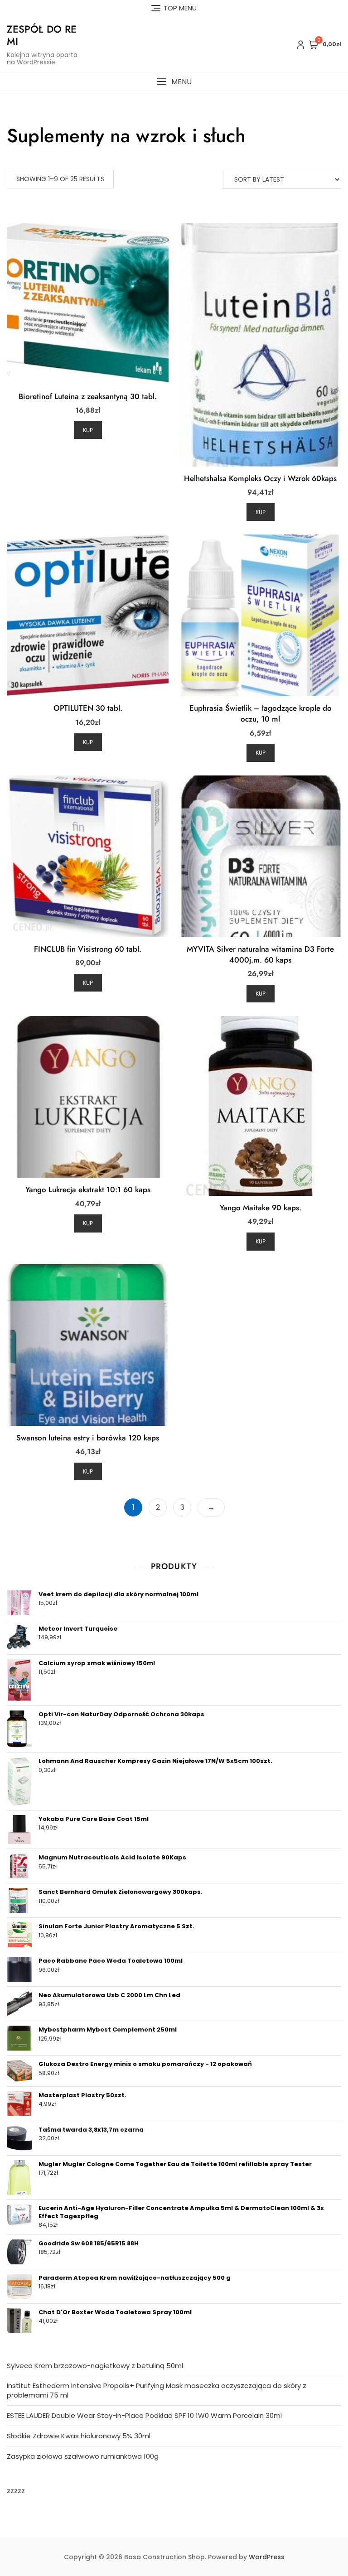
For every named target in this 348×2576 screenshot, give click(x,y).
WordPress (267, 2557)
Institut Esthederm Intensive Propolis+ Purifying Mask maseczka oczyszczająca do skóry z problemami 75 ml (157, 2390)
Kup (88, 430)
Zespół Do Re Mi (42, 35)
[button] (174, 82)
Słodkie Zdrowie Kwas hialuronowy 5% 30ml (79, 2436)
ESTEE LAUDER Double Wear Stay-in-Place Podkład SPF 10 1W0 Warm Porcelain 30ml (144, 2415)
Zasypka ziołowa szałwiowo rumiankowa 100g (83, 2456)
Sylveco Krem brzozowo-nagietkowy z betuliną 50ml (95, 2366)
